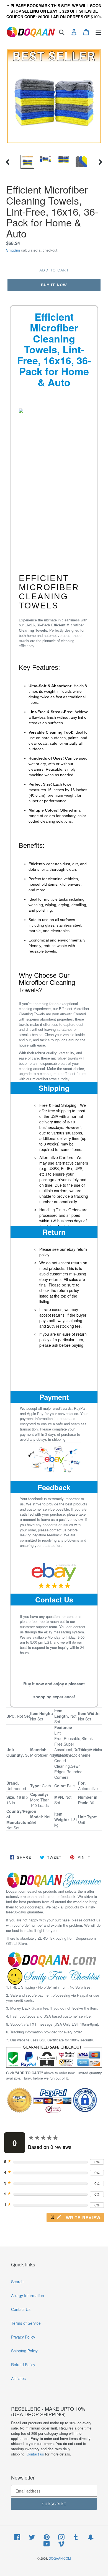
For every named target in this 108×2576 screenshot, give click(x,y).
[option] (28, 162)
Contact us (35, 2454)
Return (54, 1232)
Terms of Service (26, 2323)
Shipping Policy (24, 2351)
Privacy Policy (23, 2337)
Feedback (54, 1487)
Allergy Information (28, 2295)
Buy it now (54, 285)
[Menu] (98, 32)
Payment (54, 1397)
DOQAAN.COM (60, 2558)
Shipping (13, 250)
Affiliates (18, 2378)
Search (17, 2282)
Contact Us (54, 1600)
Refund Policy (23, 2365)
